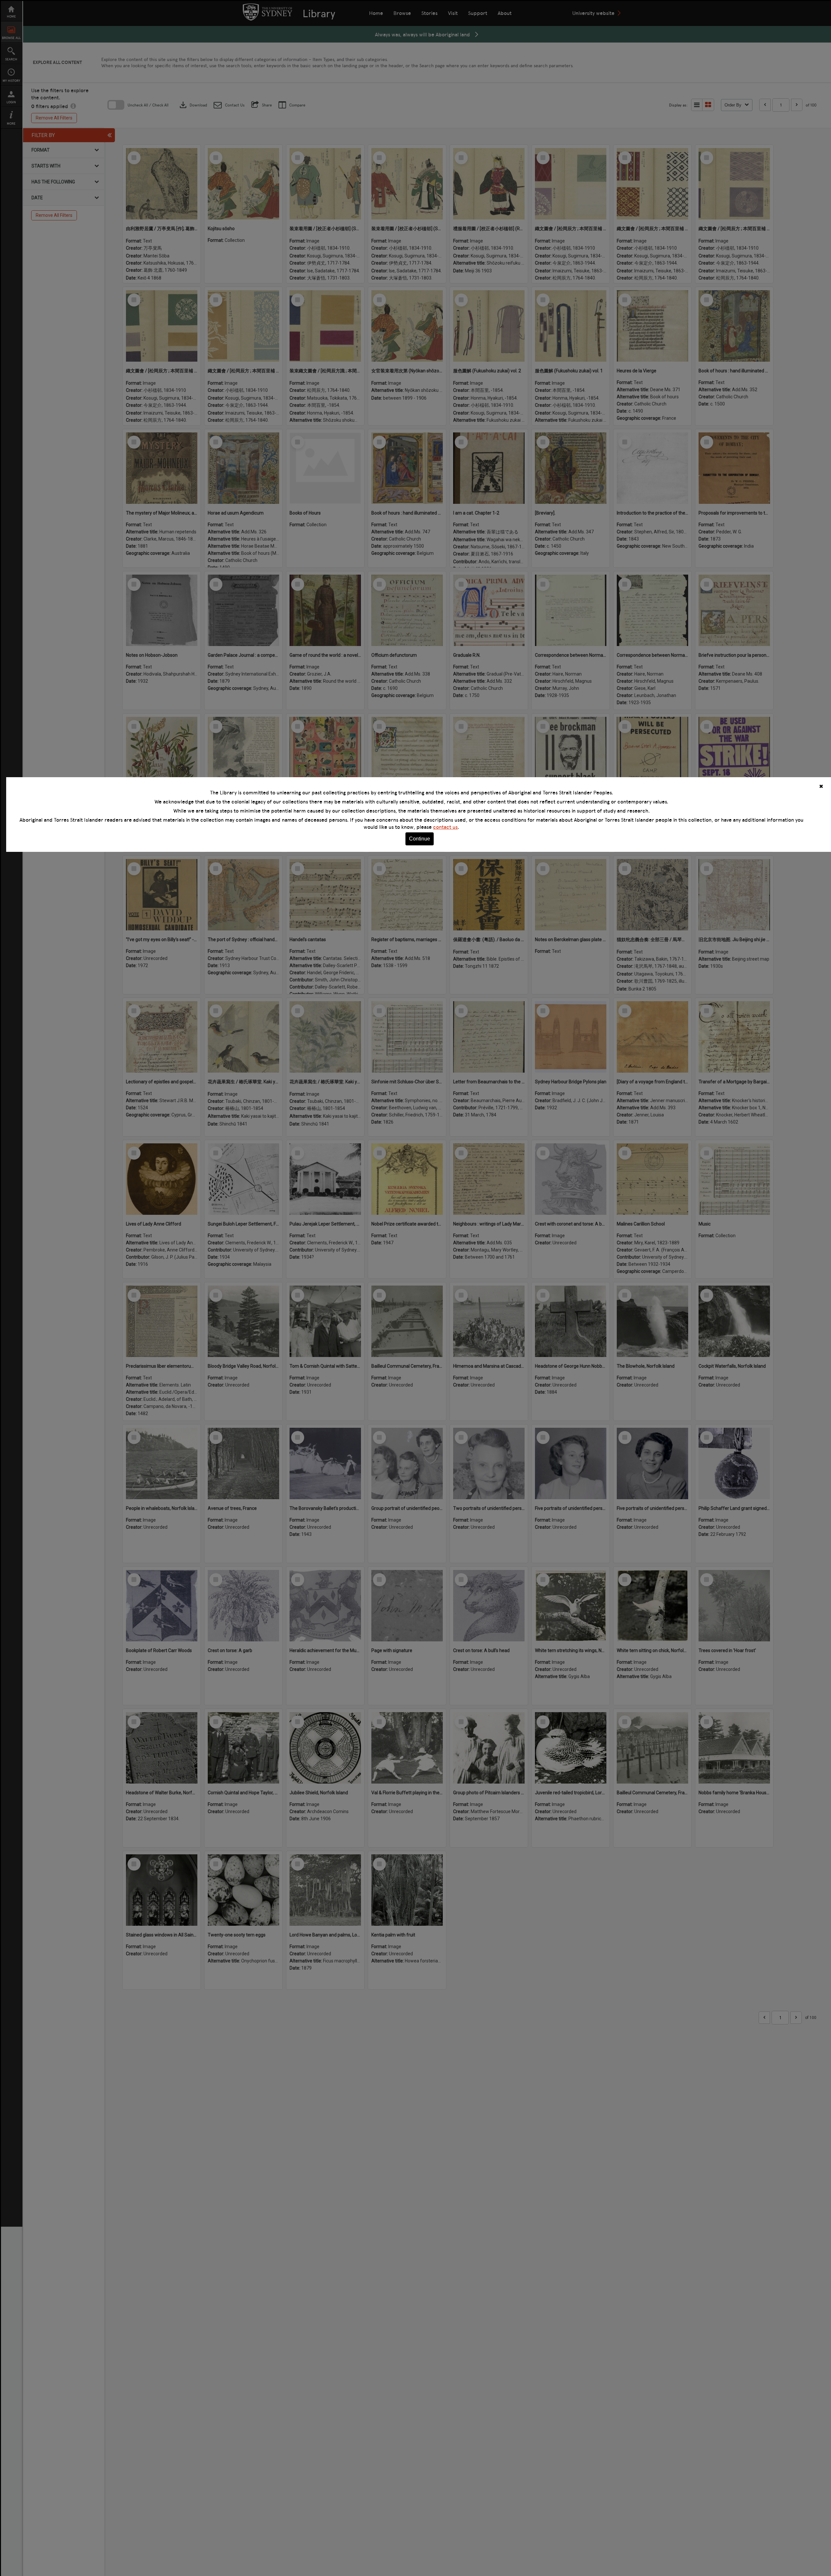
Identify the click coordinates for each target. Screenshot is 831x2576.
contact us (445, 827)
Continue (420, 839)
